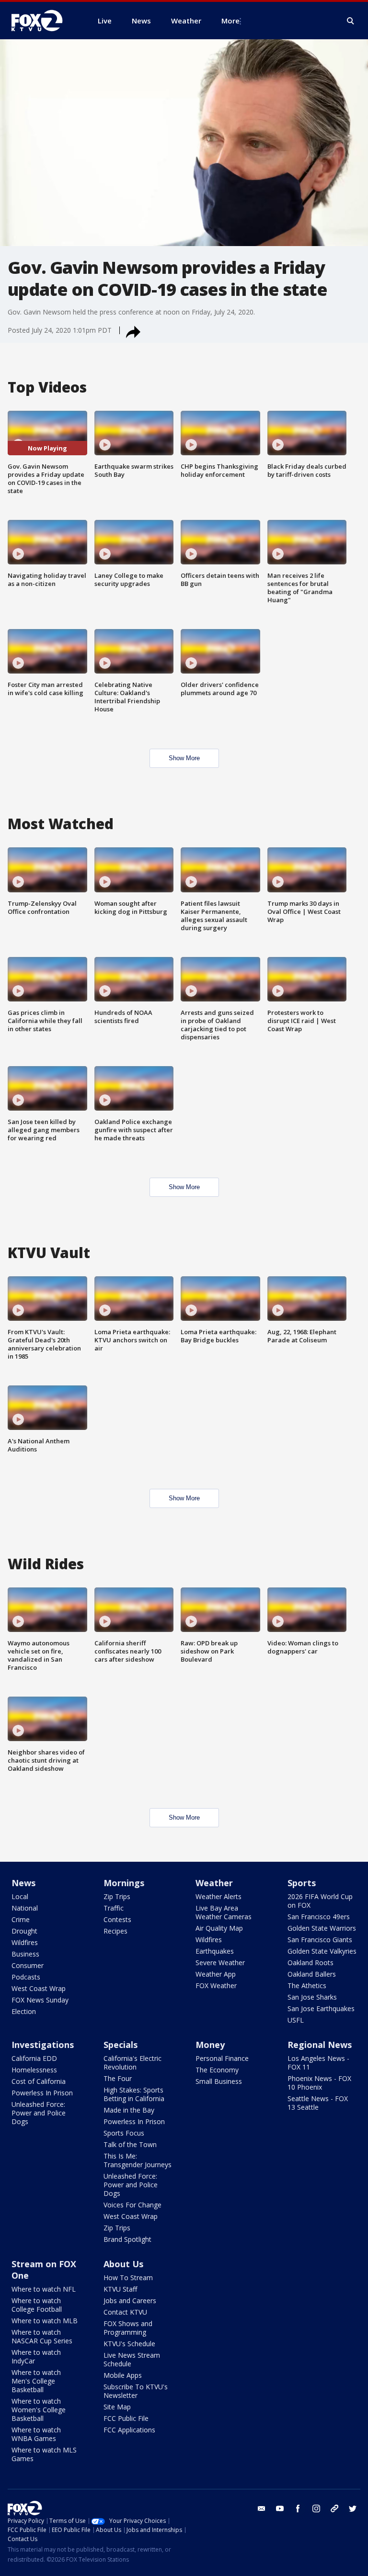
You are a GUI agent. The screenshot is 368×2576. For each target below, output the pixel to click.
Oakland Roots (310, 1963)
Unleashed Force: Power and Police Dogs (39, 2113)
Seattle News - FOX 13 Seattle (318, 2103)
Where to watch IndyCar (36, 2357)
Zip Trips (117, 1896)
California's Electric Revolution (132, 2063)
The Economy (217, 2070)
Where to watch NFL (44, 2289)
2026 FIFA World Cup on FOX (320, 1901)
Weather (214, 1883)
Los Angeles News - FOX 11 (318, 2063)
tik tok (334, 2509)
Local (20, 1896)
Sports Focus (124, 2133)
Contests (117, 1919)
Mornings (124, 1883)
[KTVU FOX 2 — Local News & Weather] (43, 21)
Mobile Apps (123, 2375)
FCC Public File (126, 2418)
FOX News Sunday (40, 2000)
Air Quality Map (219, 1928)
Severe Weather (220, 1963)
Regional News (320, 2045)
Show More (184, 758)
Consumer (28, 1965)
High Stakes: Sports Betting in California (134, 2094)
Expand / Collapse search (351, 21)
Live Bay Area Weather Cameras (224, 1912)
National (25, 1908)
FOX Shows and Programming (128, 2328)
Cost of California (39, 2081)
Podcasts (26, 1977)
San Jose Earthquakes (321, 2008)
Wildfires (25, 1942)
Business (25, 1954)
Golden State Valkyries (322, 1951)
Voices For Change (132, 2205)
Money (210, 2045)
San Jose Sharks (312, 1997)
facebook (298, 2509)
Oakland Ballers (312, 1974)
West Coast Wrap (39, 1988)
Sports (302, 1883)
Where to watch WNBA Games (36, 2434)
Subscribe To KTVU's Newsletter (136, 2391)
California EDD (34, 2058)
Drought (24, 1931)
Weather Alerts (218, 1896)
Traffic (114, 1908)
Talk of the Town (130, 2144)
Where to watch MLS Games (44, 2454)
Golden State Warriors (322, 1928)
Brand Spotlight (127, 2239)
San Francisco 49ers (319, 1917)
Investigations (43, 2045)
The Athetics (307, 1985)
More (230, 21)
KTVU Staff (120, 2289)
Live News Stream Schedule (132, 2359)
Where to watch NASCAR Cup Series (42, 2336)
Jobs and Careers (130, 2300)
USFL (296, 2020)
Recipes (115, 1931)
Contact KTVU (125, 2312)
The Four (118, 2078)
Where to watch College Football (37, 2305)
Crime (21, 1919)
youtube (280, 2509)
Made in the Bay (129, 2110)
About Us (123, 2264)
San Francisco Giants (320, 1940)
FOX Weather (216, 1985)
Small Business (219, 2081)
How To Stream (128, 2278)
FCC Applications (129, 2430)
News (23, 1883)
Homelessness (34, 2070)
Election (24, 2011)
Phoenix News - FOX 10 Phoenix (319, 2083)
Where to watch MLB (45, 2321)
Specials (121, 2045)
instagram (316, 2509)
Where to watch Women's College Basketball (39, 2410)
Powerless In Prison (42, 2093)
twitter (353, 2509)
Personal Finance (222, 2058)
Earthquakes (215, 1951)
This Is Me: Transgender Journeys (138, 2160)
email (262, 2509)
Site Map (117, 2407)
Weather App (216, 1974)
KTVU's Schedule (129, 2344)
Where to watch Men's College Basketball (36, 2381)
